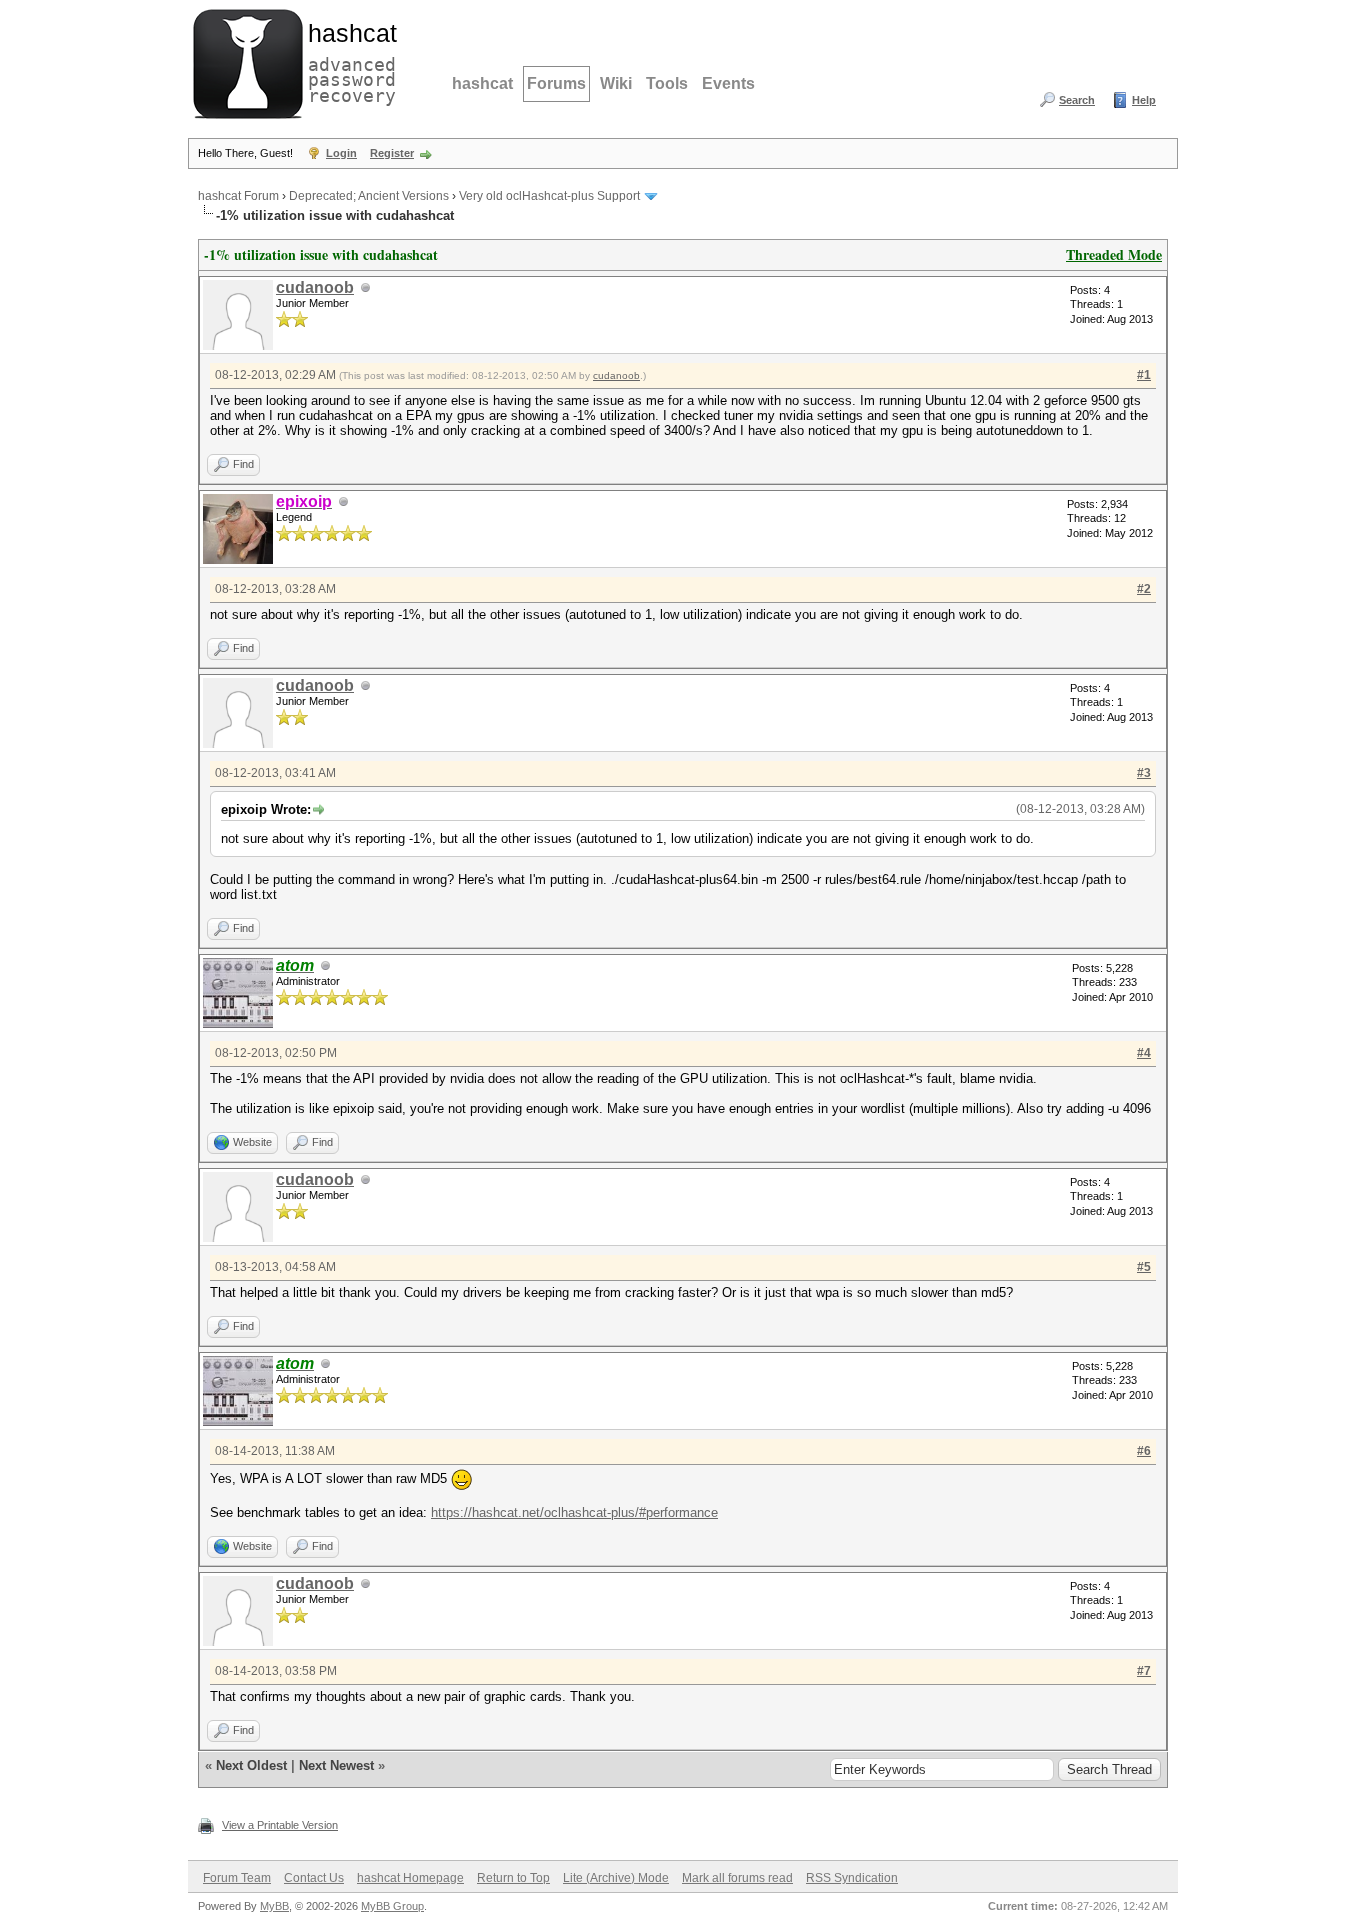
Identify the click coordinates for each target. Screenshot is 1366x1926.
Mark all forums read (737, 1878)
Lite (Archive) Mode (616, 1878)
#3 (1144, 773)
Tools (667, 83)
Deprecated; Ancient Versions (369, 196)
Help (1144, 100)
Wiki (616, 83)
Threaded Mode (1114, 254)
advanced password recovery (348, 61)
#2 (1144, 589)
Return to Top (513, 1878)
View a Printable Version (280, 1825)
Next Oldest (251, 1765)
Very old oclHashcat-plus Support (549, 196)
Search (1077, 100)
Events (728, 83)
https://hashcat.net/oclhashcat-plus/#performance (574, 1512)
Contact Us (314, 1878)
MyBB (274, 1906)
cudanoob (315, 287)
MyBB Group (392, 1906)
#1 (1144, 375)
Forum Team (237, 1878)
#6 (1144, 1451)
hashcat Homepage (410, 1878)
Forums (556, 83)
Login (341, 153)
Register (392, 153)
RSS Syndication (852, 1878)
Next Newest (336, 1765)
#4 (1144, 1053)
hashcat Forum (238, 196)
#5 (1144, 1267)
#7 (1144, 1671)
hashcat (482, 83)
